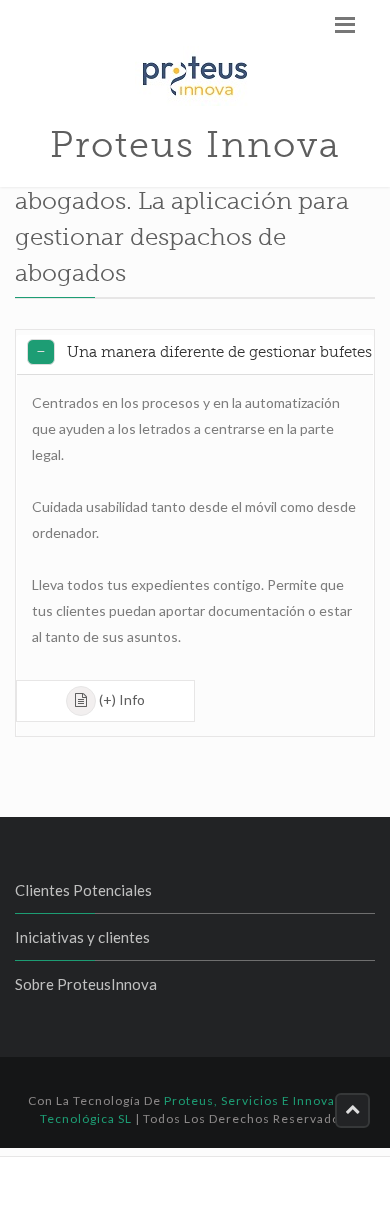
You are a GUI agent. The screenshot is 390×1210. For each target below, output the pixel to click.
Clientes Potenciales (83, 890)
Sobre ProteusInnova (86, 984)
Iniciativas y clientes (82, 937)
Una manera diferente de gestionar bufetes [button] (219, 352)
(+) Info (122, 699)
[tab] (195, 355)
